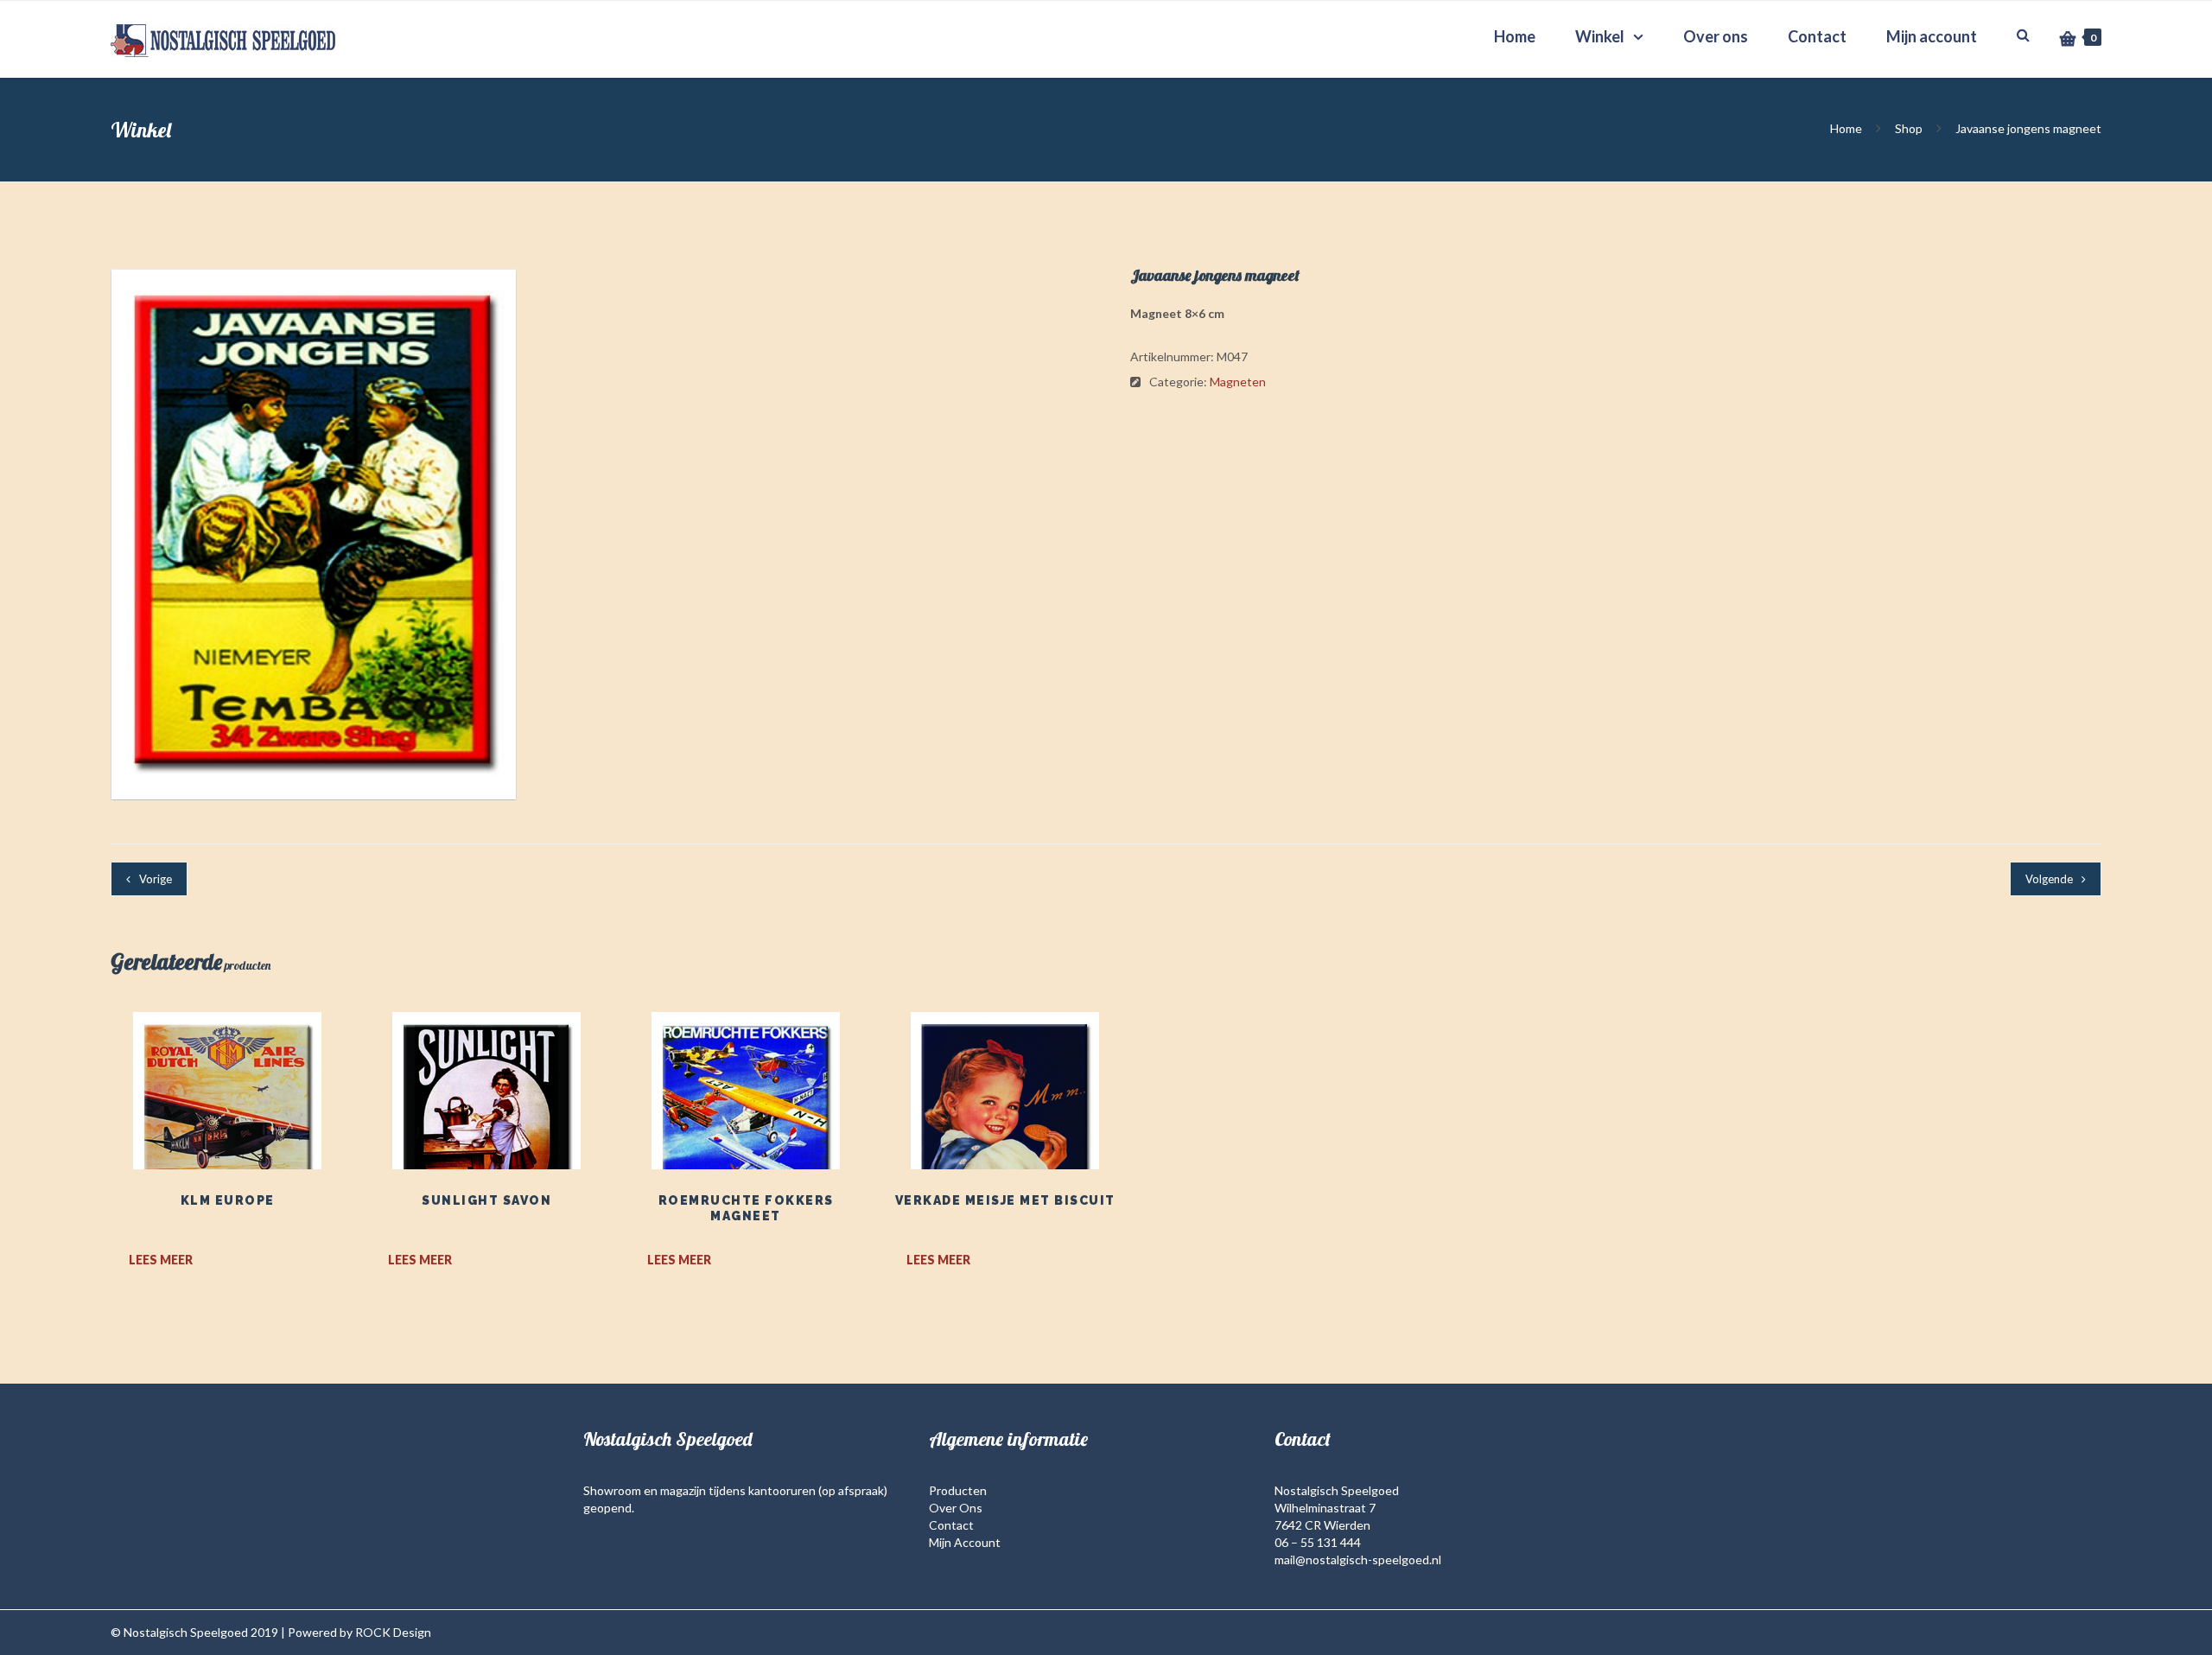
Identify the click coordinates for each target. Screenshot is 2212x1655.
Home (1515, 36)
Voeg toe (227, 1083)
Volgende (2049, 879)
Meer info (227, 1126)
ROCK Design (393, 1632)
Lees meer (161, 1260)
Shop (1909, 128)
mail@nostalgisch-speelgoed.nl (1358, 1560)
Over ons (1716, 36)
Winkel (1600, 36)
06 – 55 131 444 (1318, 1542)
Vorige (156, 879)
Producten (958, 1490)
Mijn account (1932, 36)
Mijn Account (965, 1542)
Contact (1817, 36)
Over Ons (956, 1508)
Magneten (1238, 382)
